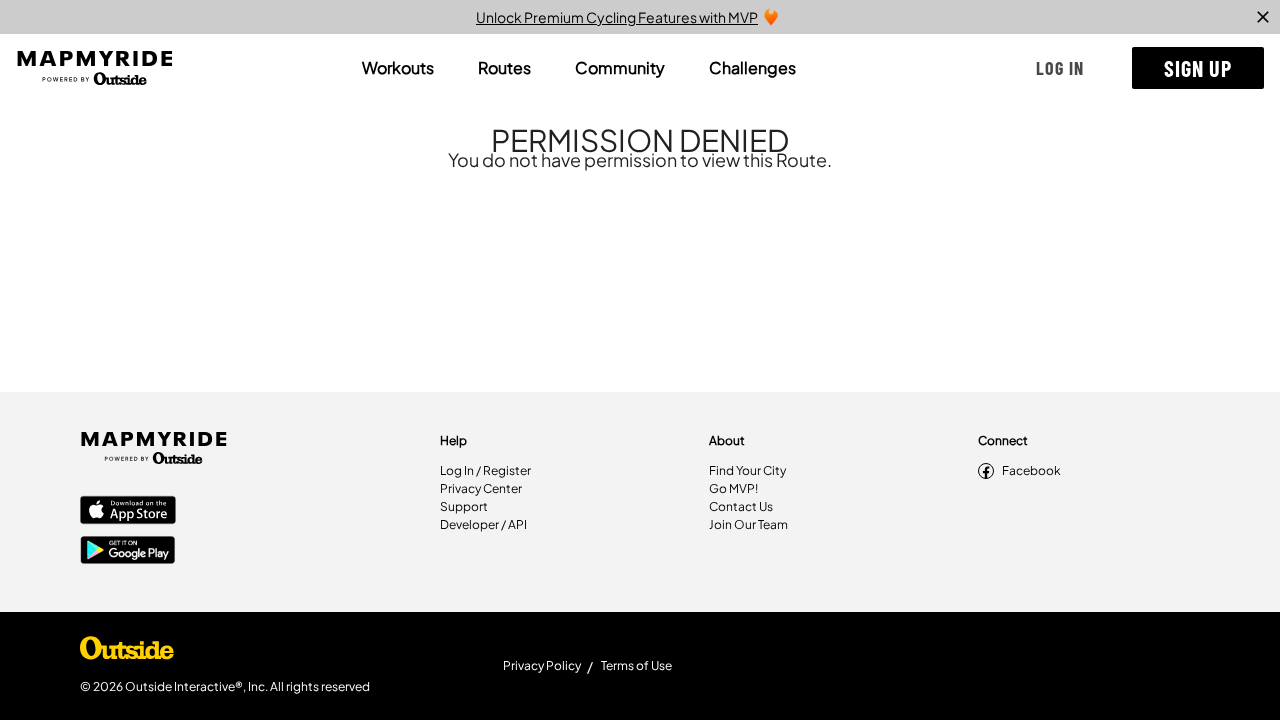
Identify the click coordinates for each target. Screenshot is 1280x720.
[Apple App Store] (128, 512)
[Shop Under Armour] (127, 653)
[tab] (398, 68)
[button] (1060, 68)
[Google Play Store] (128, 552)
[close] (1263, 17)
